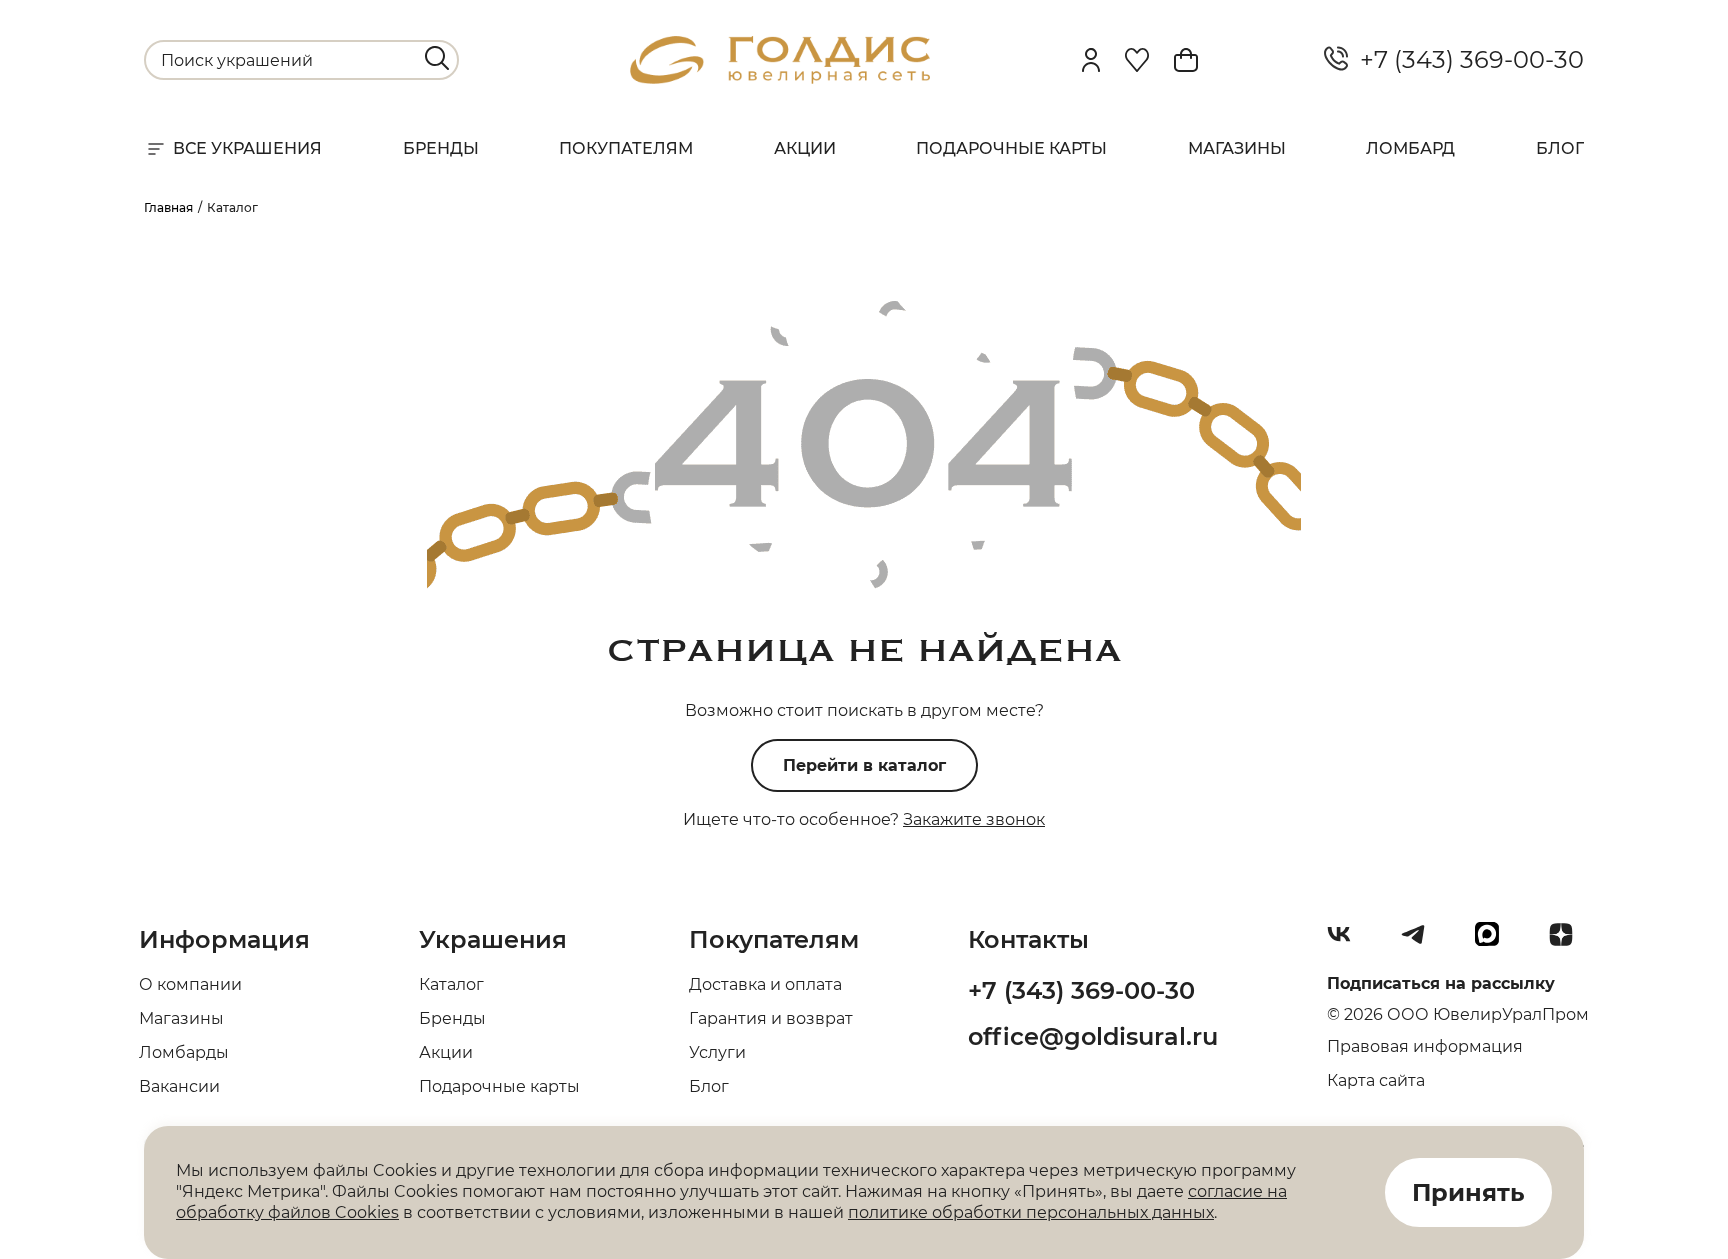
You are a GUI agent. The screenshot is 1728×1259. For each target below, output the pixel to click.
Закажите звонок (974, 819)
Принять (1468, 1192)
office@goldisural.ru (1093, 1036)
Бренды (441, 148)
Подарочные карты (1011, 148)
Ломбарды (184, 1052)
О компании (190, 984)
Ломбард (1410, 148)
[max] (1495, 942)
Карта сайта (1376, 1080)
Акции (805, 148)
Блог (1560, 148)
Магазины (1237, 148)
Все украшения (247, 148)
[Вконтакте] (1347, 942)
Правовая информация (1425, 1046)
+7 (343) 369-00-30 (1466, 60)
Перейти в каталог (864, 765)
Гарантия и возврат (771, 1018)
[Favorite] (1137, 60)
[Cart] (1186, 60)
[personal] (1091, 60)
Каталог (451, 984)
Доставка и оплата (765, 984)
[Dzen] (1569, 942)
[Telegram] (1421, 942)
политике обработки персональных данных (1031, 1212)
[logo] (780, 78)
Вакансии (179, 1086)
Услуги (717, 1052)
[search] (437, 58)
